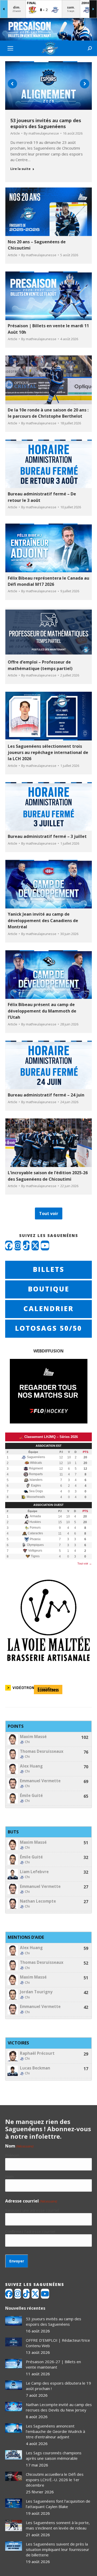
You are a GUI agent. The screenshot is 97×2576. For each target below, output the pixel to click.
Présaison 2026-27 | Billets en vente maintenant (53, 2364)
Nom (9, 2176)
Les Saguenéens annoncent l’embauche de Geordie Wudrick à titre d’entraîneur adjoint (55, 2431)
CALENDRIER (49, 1309)
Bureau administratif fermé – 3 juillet (47, 836)
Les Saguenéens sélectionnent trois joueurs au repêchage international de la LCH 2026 (48, 753)
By (41, 133)
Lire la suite (20, 169)
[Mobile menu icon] (10, 48)
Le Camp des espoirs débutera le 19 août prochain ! (58, 2386)
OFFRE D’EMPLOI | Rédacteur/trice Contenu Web (58, 2343)
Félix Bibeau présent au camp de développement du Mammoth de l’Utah (42, 1011)
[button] (12, 84)
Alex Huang (31, 1766)
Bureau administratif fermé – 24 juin (46, 1095)
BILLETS (49, 1269)
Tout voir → (85, 1563)
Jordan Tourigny (36, 1992)
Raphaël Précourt (37, 2053)
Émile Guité (31, 1796)
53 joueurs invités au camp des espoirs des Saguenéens (46, 123)
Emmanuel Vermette (40, 1781)
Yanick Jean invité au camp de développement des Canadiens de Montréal (43, 920)
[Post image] (14, 2321)
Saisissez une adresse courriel (32, 2210)
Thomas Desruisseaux (42, 1751)
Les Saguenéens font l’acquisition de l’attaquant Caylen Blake (58, 2504)
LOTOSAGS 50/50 (48, 1328)
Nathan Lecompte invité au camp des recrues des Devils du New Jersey (59, 2407)
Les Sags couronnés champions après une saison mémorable (54, 2456)
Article (15, 133)
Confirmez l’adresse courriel (30, 2231)
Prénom (12, 2155)
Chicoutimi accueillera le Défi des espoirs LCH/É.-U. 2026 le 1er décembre (55, 2480)
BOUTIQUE (49, 1289)
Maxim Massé (33, 1737)
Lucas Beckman (35, 2068)
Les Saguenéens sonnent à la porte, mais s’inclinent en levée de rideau (58, 2525)
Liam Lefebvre (34, 1872)
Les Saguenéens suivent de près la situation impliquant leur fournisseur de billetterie (58, 2549)
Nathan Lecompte (38, 1901)
